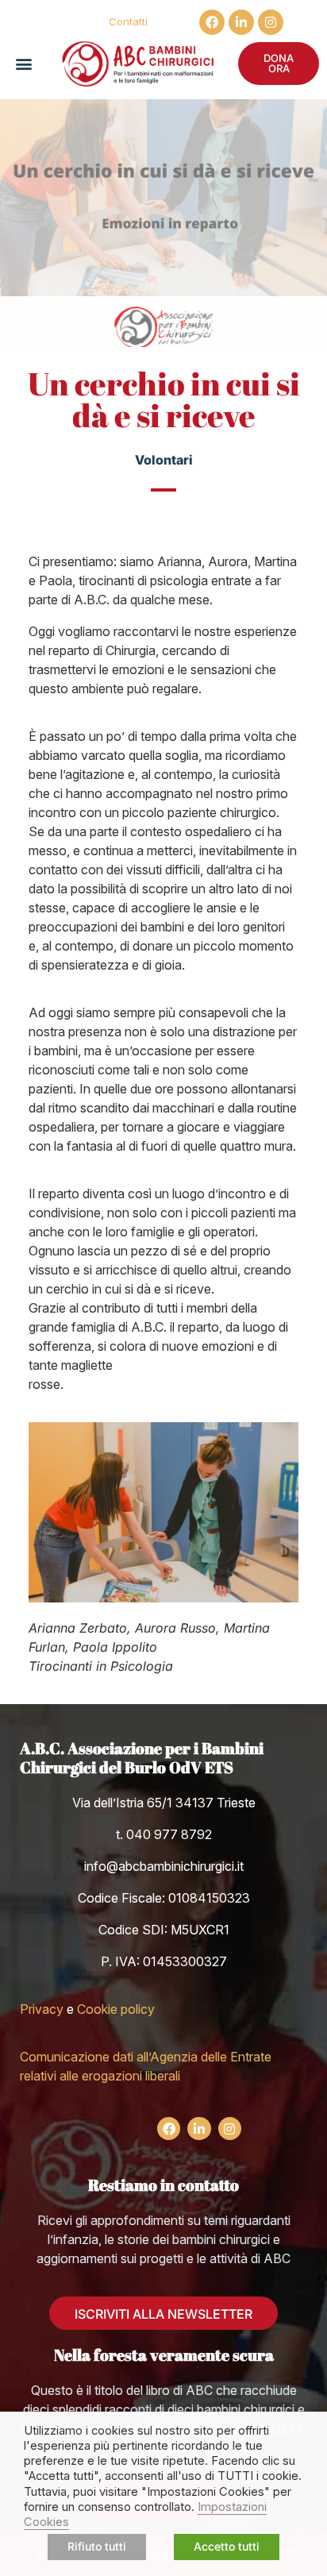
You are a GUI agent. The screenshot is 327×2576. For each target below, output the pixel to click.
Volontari (164, 460)
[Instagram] (271, 22)
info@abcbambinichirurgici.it (164, 1866)
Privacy (42, 2009)
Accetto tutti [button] (227, 2546)
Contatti (128, 21)
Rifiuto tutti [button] (97, 2546)
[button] (23, 64)
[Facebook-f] (212, 22)
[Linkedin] (241, 22)
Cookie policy (116, 2009)
